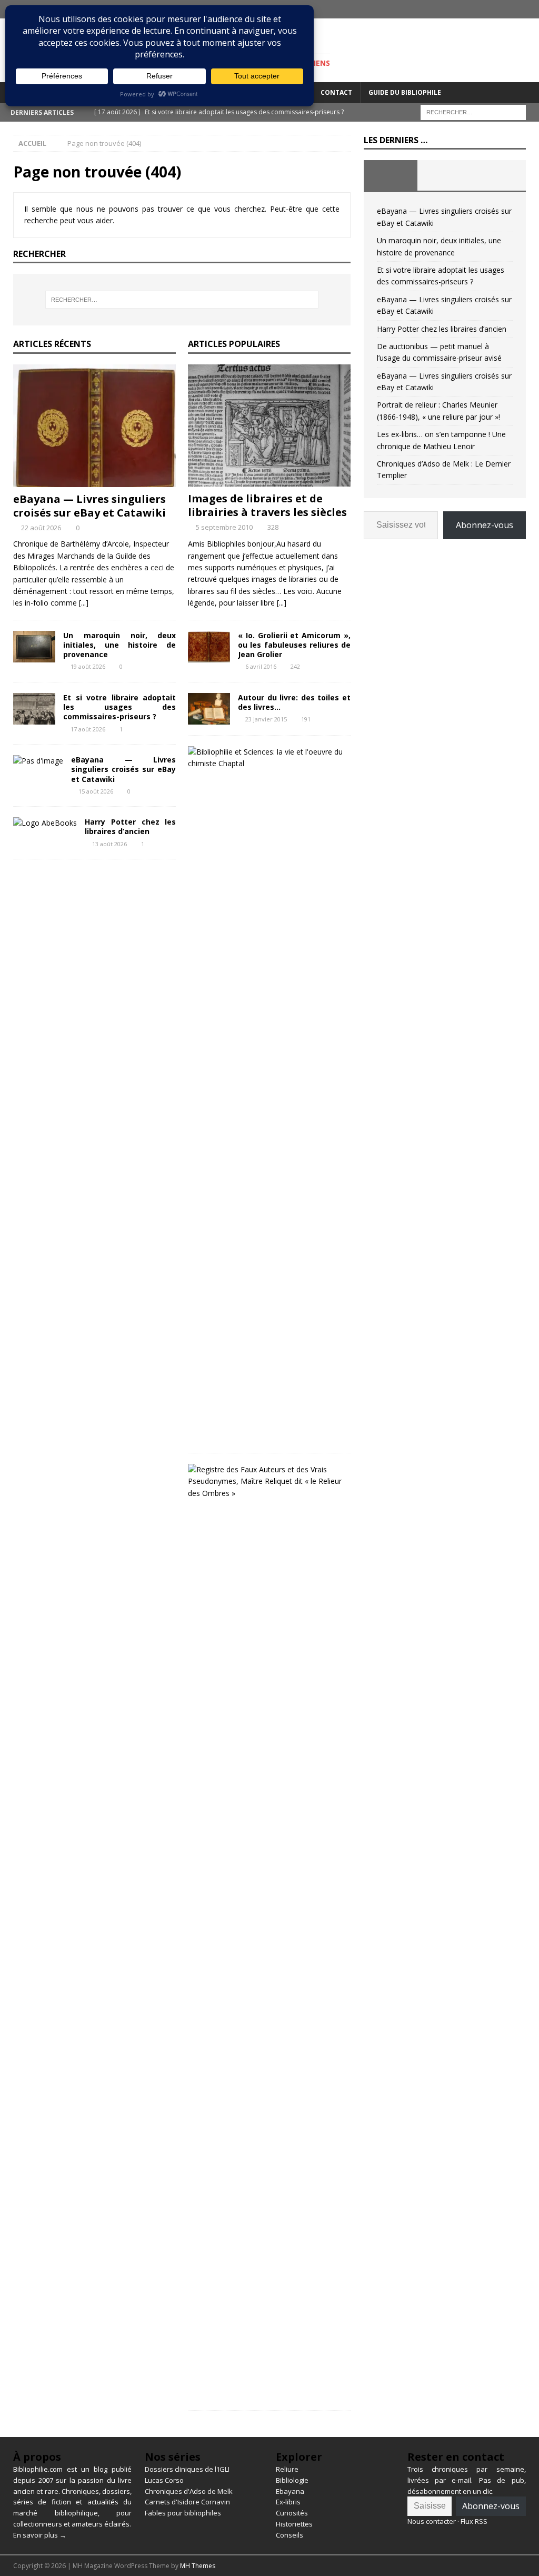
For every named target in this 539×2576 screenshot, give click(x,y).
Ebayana (290, 2491)
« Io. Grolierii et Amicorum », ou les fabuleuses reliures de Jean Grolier (294, 645)
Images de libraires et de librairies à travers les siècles (267, 505)
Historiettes (294, 2524)
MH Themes (198, 2566)
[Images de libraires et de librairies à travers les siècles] (269, 425)
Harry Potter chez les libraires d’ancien (130, 826)
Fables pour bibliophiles (183, 2513)
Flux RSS (474, 2521)
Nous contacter (432, 2521)
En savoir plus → (40, 2535)
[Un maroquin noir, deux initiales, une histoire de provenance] (34, 647)
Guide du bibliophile (405, 92)
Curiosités (292, 2513)
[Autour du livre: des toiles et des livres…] (209, 709)
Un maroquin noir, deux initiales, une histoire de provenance (119, 645)
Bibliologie (292, 2480)
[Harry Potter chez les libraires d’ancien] (45, 823)
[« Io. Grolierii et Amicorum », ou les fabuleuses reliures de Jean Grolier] (209, 647)
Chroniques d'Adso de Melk (189, 2491)
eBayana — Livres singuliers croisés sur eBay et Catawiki (89, 506)
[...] (84, 603)
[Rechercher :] (473, 111)
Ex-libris (288, 2502)
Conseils (290, 2535)
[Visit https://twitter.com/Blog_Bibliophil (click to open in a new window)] (530, 9)
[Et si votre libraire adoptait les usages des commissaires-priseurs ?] (34, 709)
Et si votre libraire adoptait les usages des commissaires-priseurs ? (119, 707)
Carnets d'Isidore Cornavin (187, 2502)
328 (273, 527)
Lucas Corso (164, 2480)
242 (295, 666)
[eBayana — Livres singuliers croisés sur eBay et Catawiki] (94, 425)
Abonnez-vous (485, 525)
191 (306, 719)
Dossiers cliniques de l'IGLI (187, 2469)
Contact (336, 92)
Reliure (287, 2469)
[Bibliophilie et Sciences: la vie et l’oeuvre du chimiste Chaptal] (265, 758)
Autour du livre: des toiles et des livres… (294, 702)
